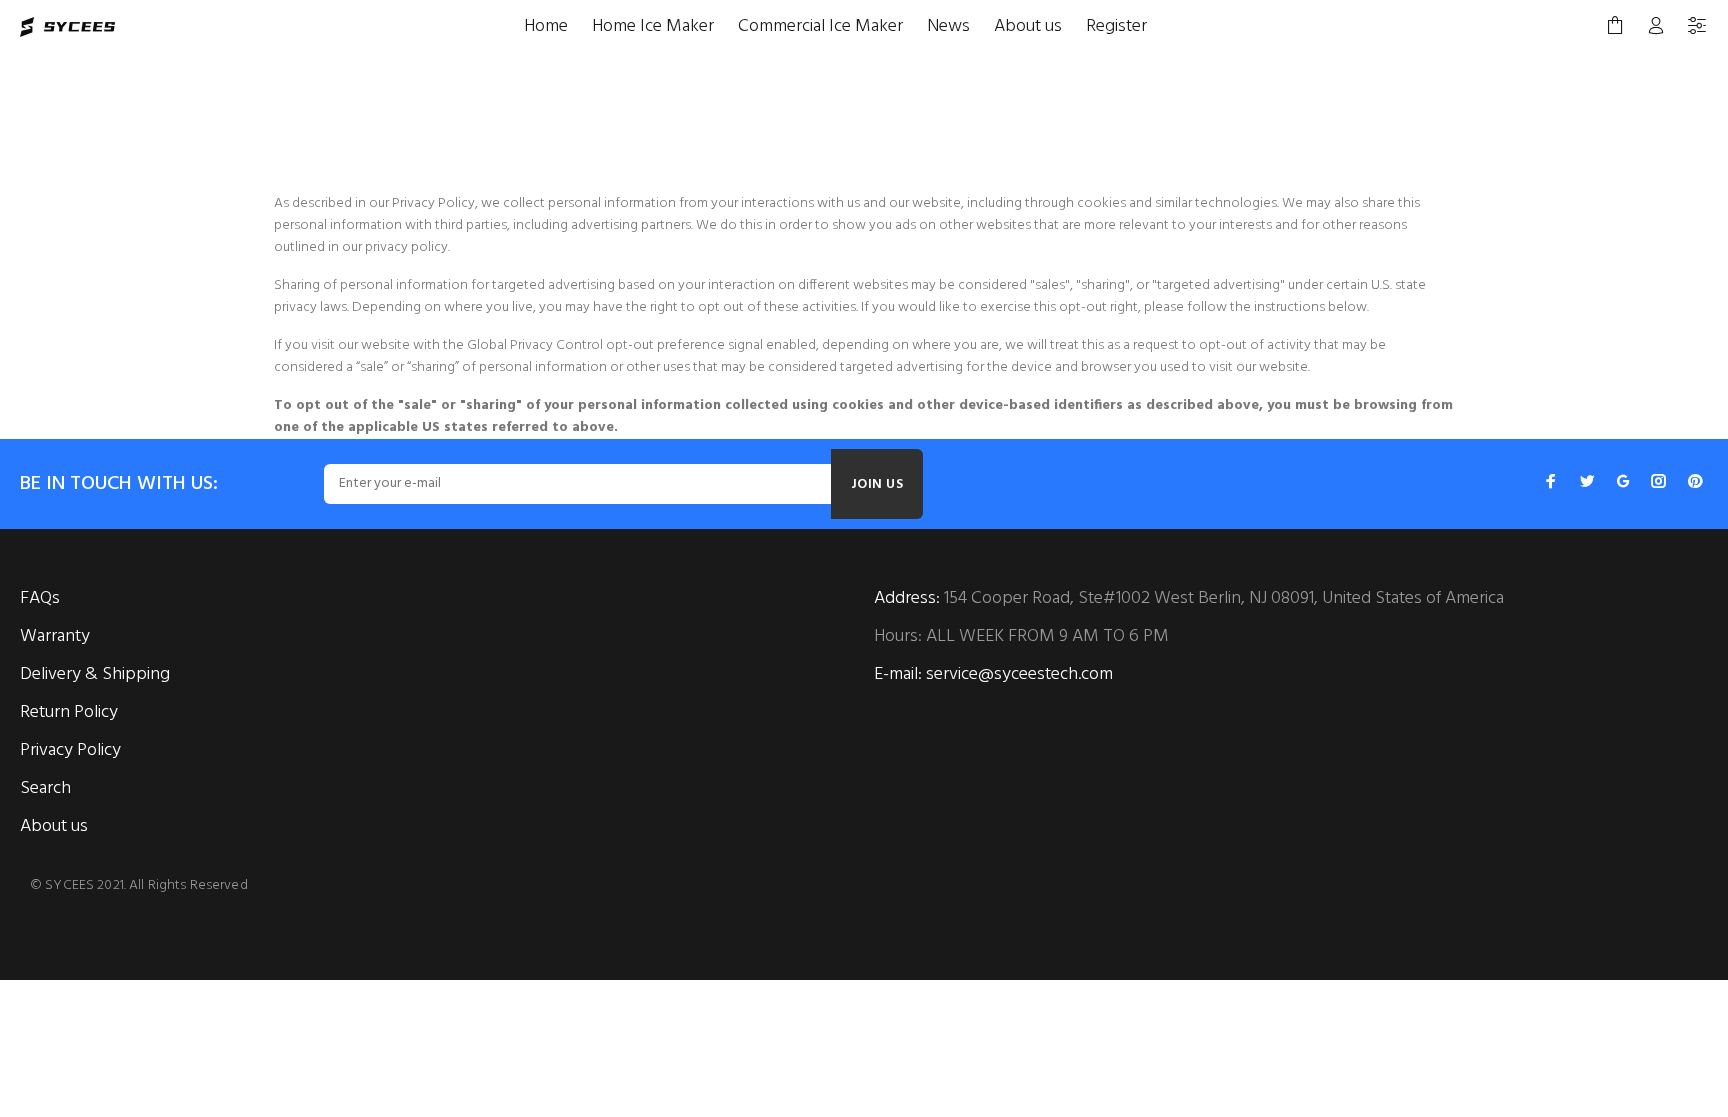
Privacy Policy (70, 750)
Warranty (55, 636)
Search (45, 788)
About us (54, 826)
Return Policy (69, 712)
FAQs (40, 598)
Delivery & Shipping (95, 674)
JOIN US (877, 484)
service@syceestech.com (1019, 674)
